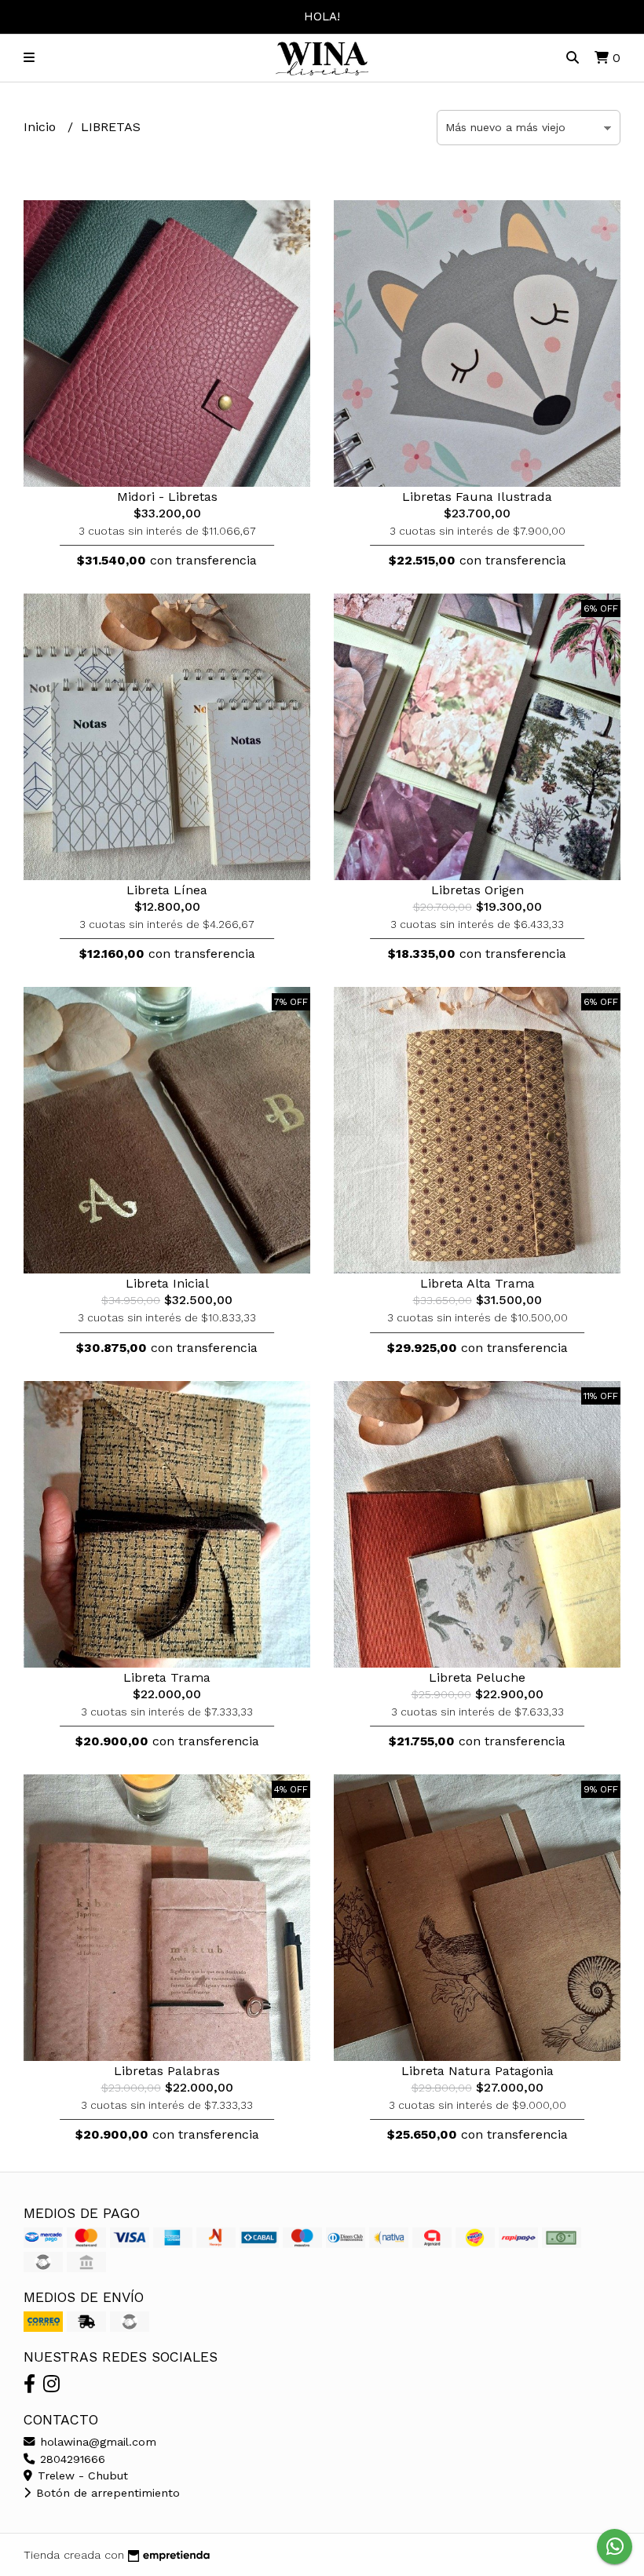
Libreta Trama (167, 1677)
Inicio (42, 127)
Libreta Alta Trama (478, 1283)
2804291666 (71, 2459)
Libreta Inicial (167, 1283)
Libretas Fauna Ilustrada (477, 497)
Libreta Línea (167, 890)
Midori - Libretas (167, 497)
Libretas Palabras (167, 2071)
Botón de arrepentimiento (106, 2493)
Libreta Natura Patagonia (478, 2071)
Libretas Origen (478, 890)
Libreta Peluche (477, 1677)
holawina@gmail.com (96, 2442)
